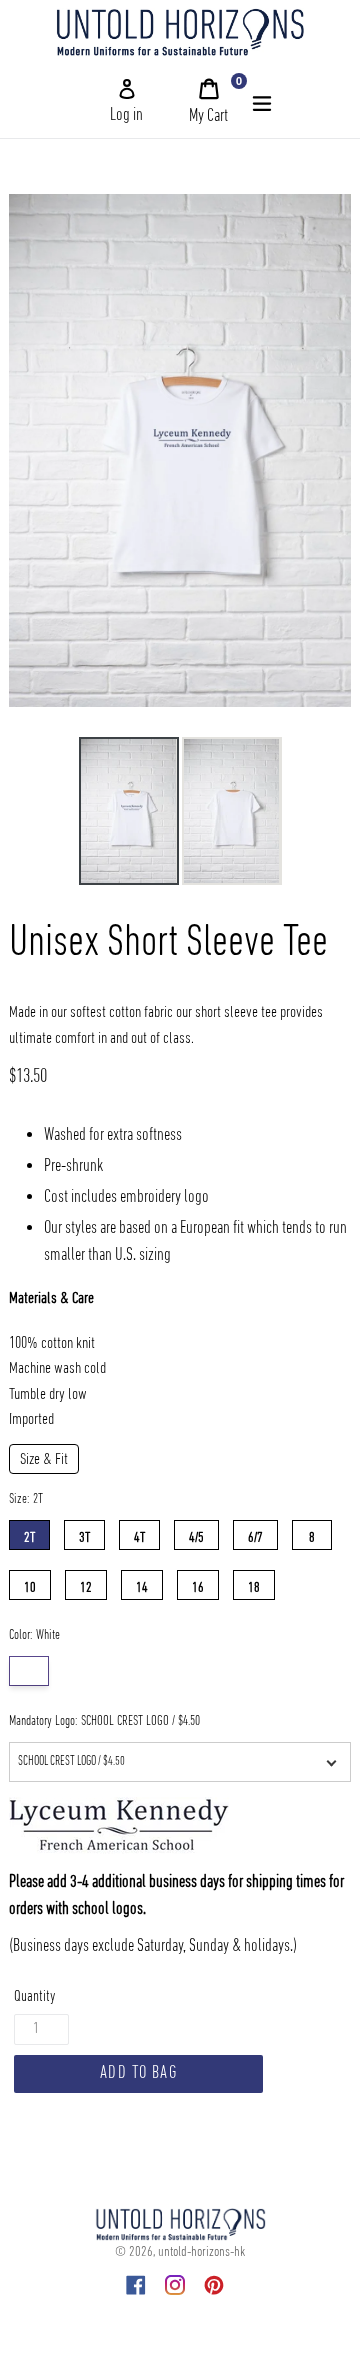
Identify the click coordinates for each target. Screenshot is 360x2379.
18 (254, 1583)
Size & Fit (44, 1460)
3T (84, 1533)
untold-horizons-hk (201, 2252)
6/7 (255, 1533)
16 (198, 1583)
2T (29, 1533)
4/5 (196, 1533)
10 (30, 1583)
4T (139, 1533)
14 (142, 1583)
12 (86, 1583)
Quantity (34, 1997)
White (29, 1671)
